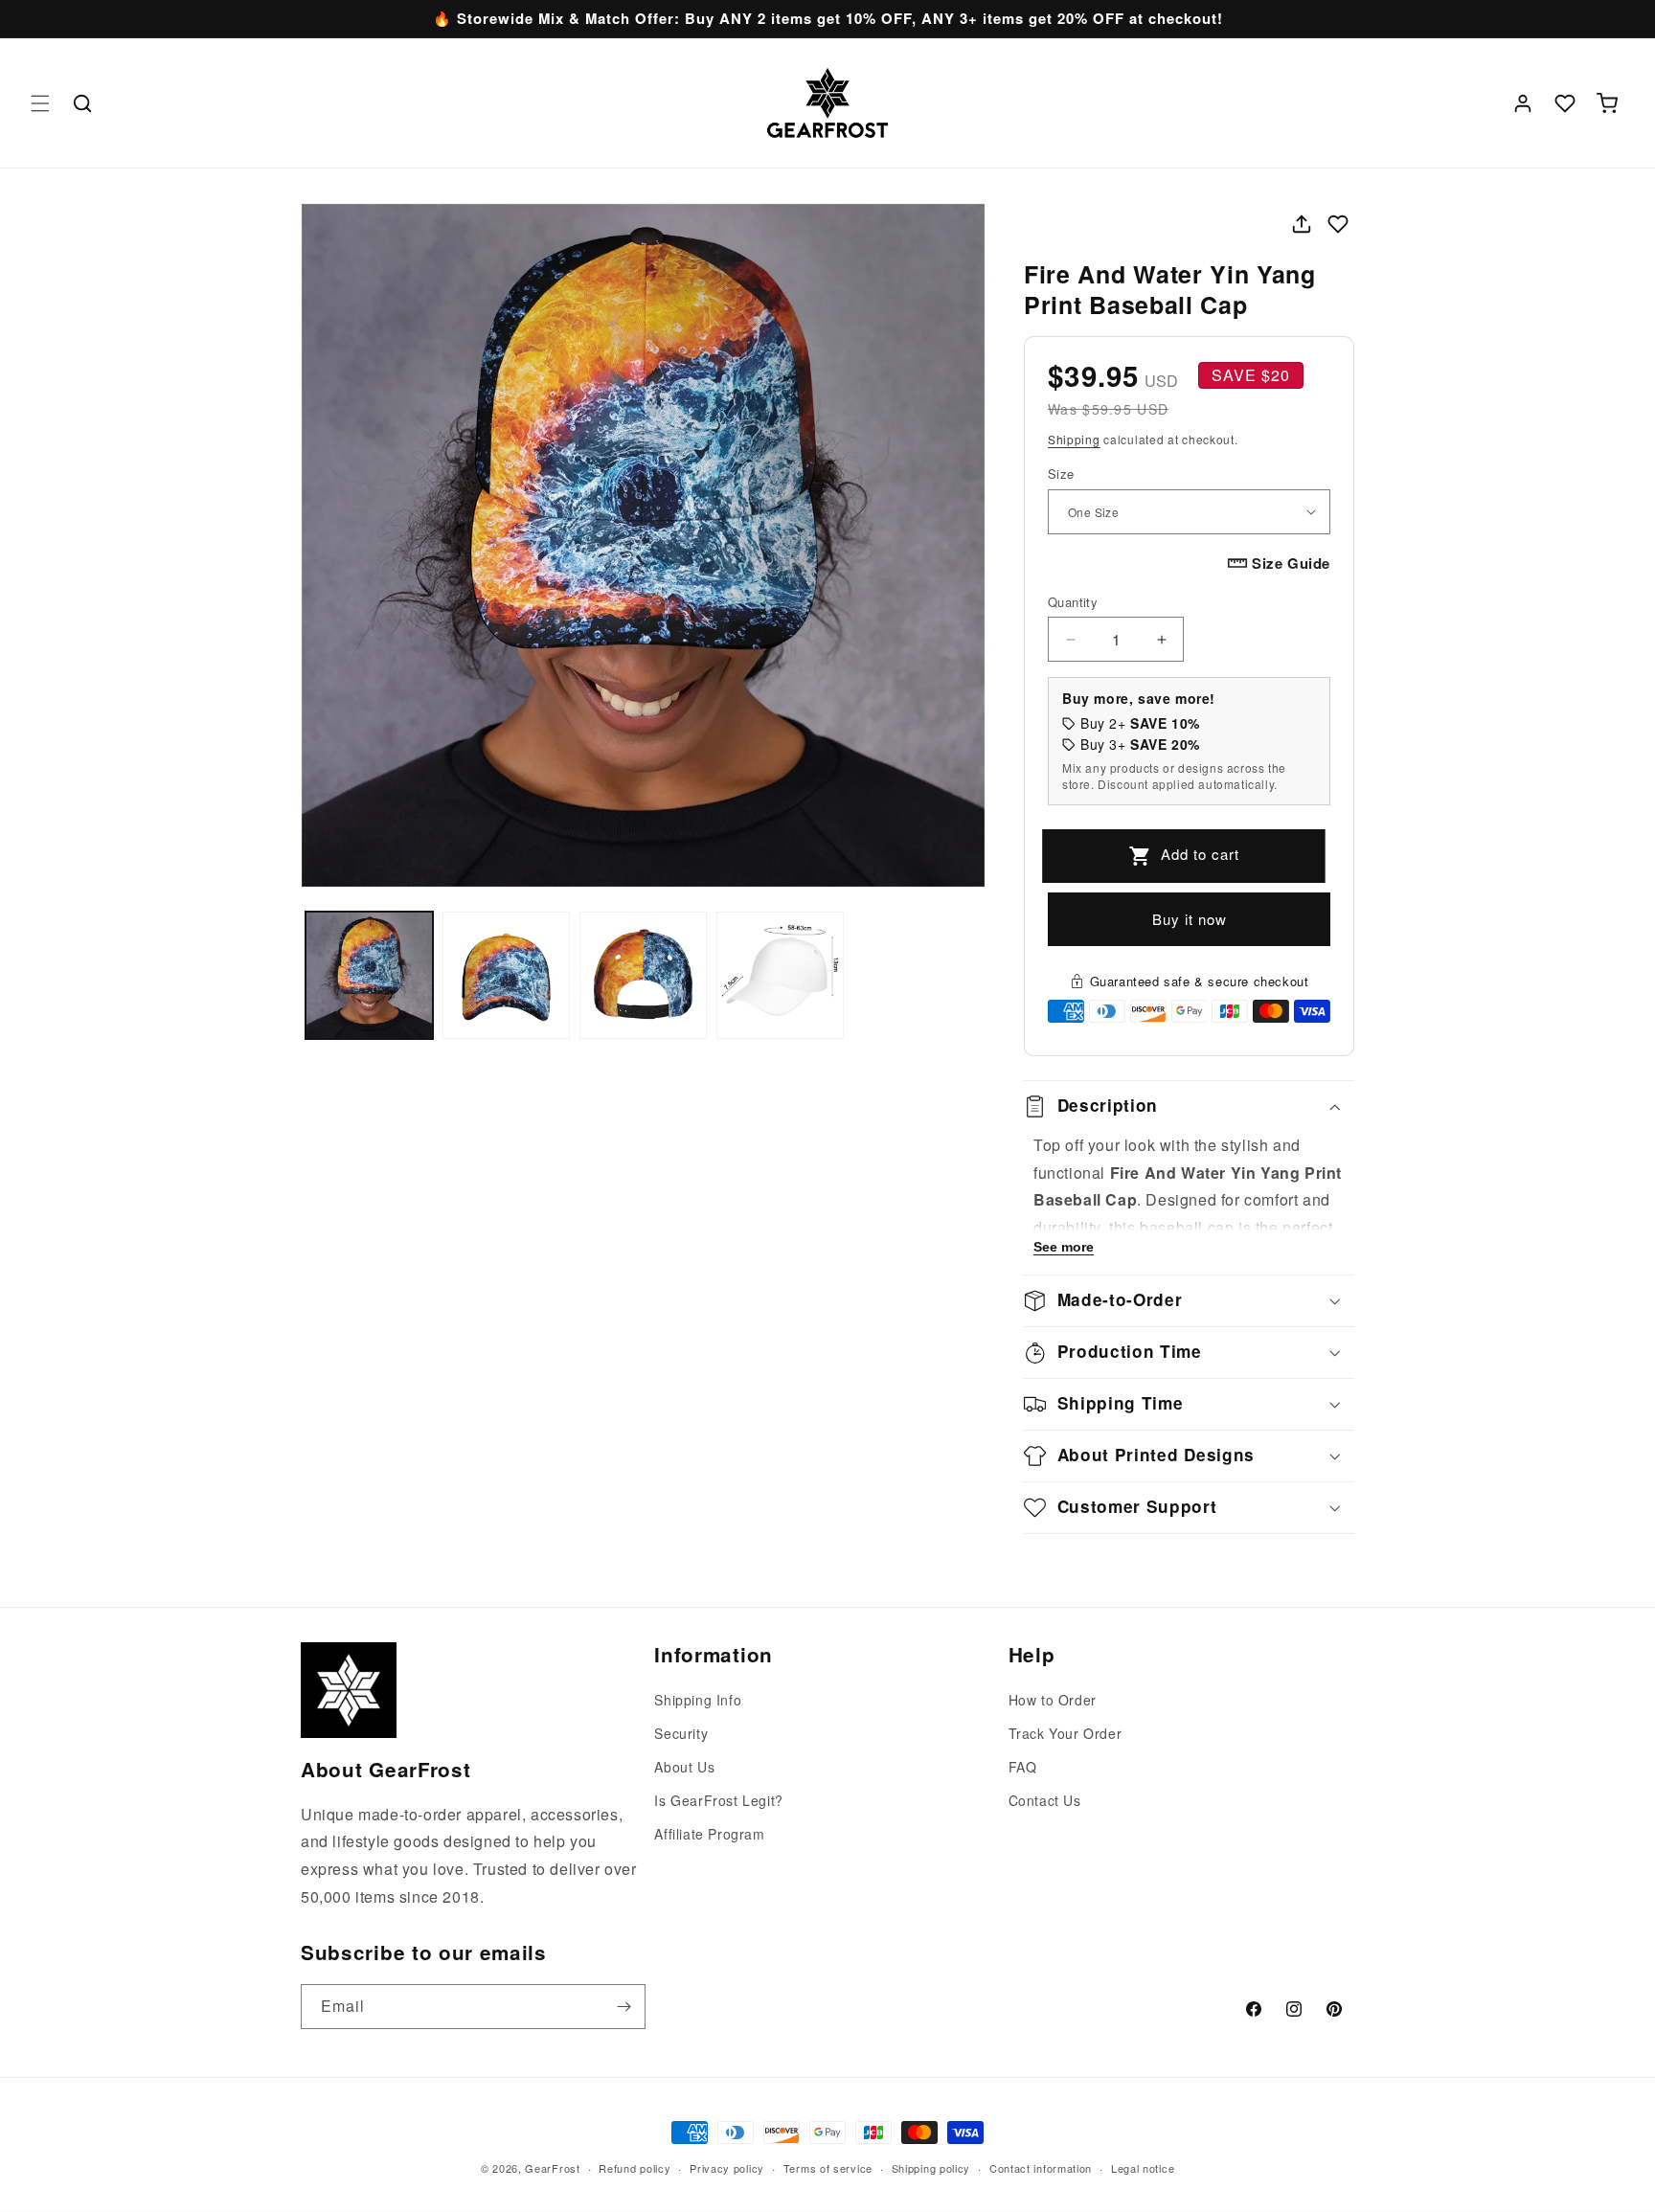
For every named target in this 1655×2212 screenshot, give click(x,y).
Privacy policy (727, 2168)
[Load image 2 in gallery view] (506, 975)
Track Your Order (1066, 1733)
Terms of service (828, 2168)
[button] (40, 103)
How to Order (1053, 1700)
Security (681, 1733)
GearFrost (552, 2168)
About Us (684, 1767)
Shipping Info (698, 1700)
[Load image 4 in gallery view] (780, 975)
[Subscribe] (623, 2007)
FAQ (1023, 1767)
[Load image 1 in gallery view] (369, 975)
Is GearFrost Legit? (718, 1800)
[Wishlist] (1565, 103)
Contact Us (1045, 1800)
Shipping (1074, 439)
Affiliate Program (709, 1834)
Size (1061, 474)
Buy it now (1190, 919)
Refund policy (635, 2168)
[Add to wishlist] (1338, 224)
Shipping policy (931, 2168)
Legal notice (1143, 2168)
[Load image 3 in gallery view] (643, 975)
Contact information (1041, 2168)
